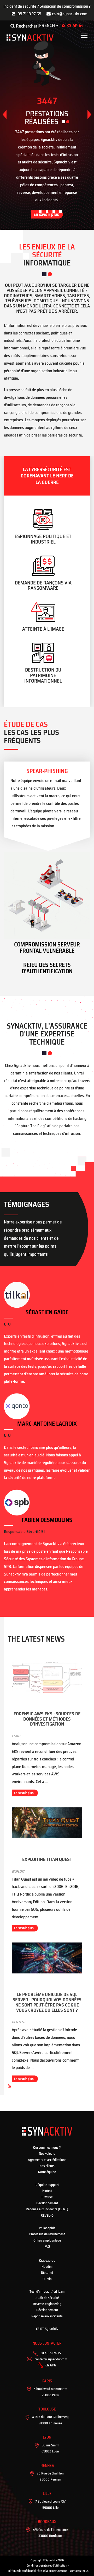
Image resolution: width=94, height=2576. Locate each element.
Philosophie (47, 2228)
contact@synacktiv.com (51, 2359)
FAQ (47, 2246)
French (47, 26)
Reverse (47, 2197)
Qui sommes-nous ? (47, 2147)
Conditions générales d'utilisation (47, 2566)
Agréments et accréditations (47, 2160)
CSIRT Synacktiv (47, 2329)
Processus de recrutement (47, 2234)
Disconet (47, 2273)
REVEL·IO (47, 2215)
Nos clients (47, 2166)
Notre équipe (47, 2172)
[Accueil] (30, 38)
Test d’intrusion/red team (47, 2292)
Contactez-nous (79, 2571)
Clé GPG (51, 2365)
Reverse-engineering (47, 2304)
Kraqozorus (47, 2261)
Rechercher (26, 26)
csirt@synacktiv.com (70, 14)
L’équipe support (47, 2185)
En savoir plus (24, 1793)
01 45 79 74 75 (51, 2353)
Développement (47, 2203)
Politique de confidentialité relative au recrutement (37, 2571)
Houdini (47, 2267)
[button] (89, 115)
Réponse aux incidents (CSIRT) (47, 2209)
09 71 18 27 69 (29, 14)
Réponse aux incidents (47, 2316)
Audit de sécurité (47, 2298)
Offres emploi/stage (47, 2240)
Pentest (47, 2191)
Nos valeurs (47, 2154)
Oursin (47, 2279)
